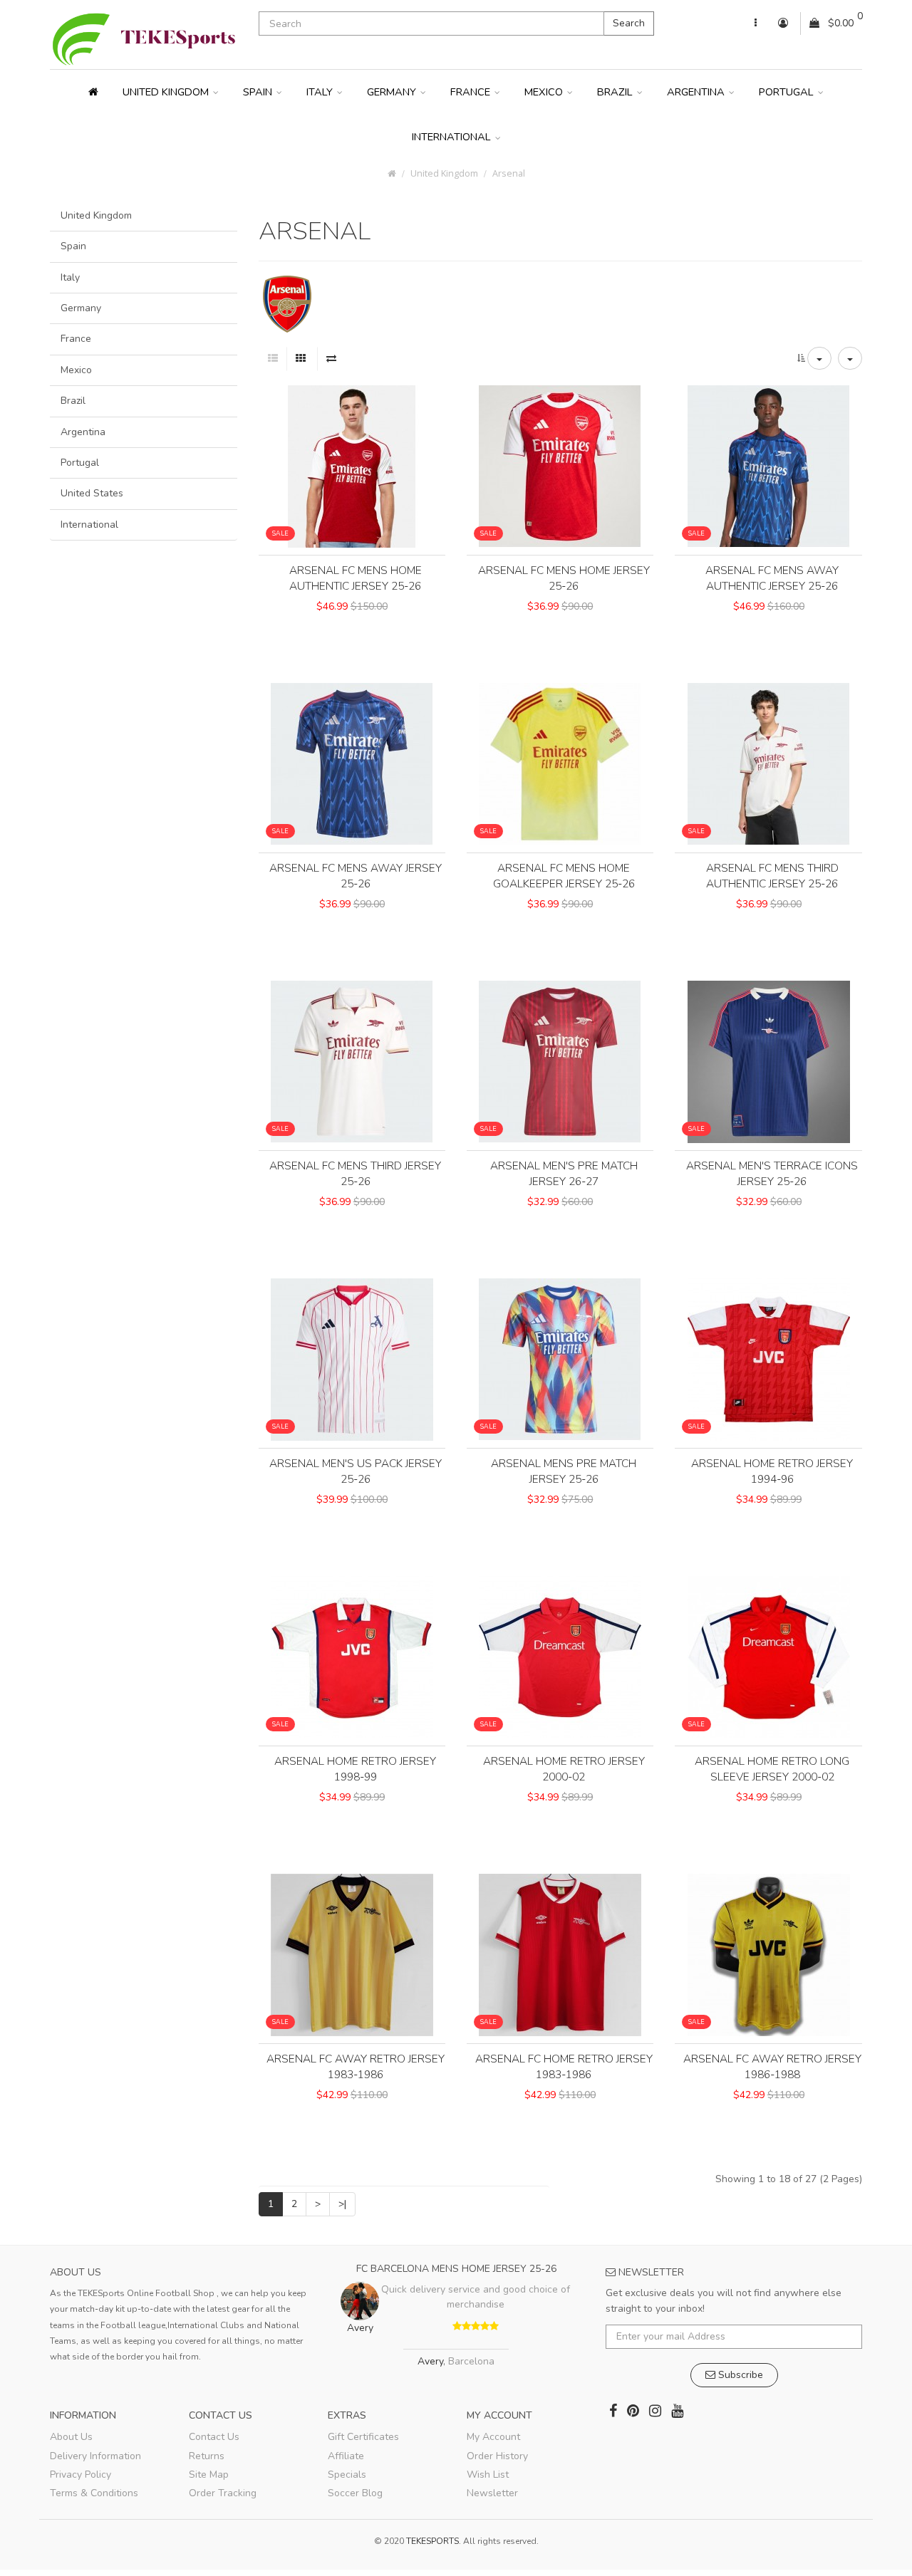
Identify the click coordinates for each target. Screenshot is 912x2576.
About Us (71, 2437)
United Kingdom (167, 92)
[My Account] (756, 24)
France (472, 92)
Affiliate (346, 2456)
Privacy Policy (81, 2475)
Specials (347, 2475)
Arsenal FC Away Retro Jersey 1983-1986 (356, 2066)
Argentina (697, 92)
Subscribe (739, 2375)
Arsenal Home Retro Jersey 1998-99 (355, 1769)
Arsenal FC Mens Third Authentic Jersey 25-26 (772, 876)
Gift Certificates (363, 2437)
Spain (259, 92)
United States (92, 493)
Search (629, 23)
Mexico (545, 92)
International (453, 137)
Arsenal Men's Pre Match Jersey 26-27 (564, 1173)
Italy (321, 92)
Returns (207, 2456)
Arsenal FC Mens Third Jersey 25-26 (355, 1173)
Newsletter (492, 2493)
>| (342, 2204)
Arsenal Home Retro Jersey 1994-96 (772, 1471)
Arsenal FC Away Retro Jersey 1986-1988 (772, 2066)
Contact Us (214, 2437)
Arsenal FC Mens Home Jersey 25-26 (564, 578)
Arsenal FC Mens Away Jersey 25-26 (356, 876)
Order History (497, 2456)
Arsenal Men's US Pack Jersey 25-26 (356, 1471)
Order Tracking (223, 2493)
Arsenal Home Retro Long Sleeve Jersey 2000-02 (772, 1769)
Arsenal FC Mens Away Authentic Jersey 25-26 (772, 578)
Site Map (209, 2475)
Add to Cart (352, 630)
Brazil (616, 92)
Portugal (788, 92)
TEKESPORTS (432, 2541)
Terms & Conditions (94, 2493)
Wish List (488, 2475)
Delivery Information (95, 2456)
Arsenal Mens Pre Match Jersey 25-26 (564, 1471)
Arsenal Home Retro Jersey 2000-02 (564, 1769)
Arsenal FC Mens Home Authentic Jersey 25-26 (356, 578)
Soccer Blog (355, 2493)
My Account (493, 2437)
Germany (393, 92)
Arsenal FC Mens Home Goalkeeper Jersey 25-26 (564, 876)
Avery (430, 2361)
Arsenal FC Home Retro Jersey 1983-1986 (564, 2066)
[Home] (93, 92)
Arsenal (509, 173)
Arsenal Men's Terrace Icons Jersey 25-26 (772, 1173)
